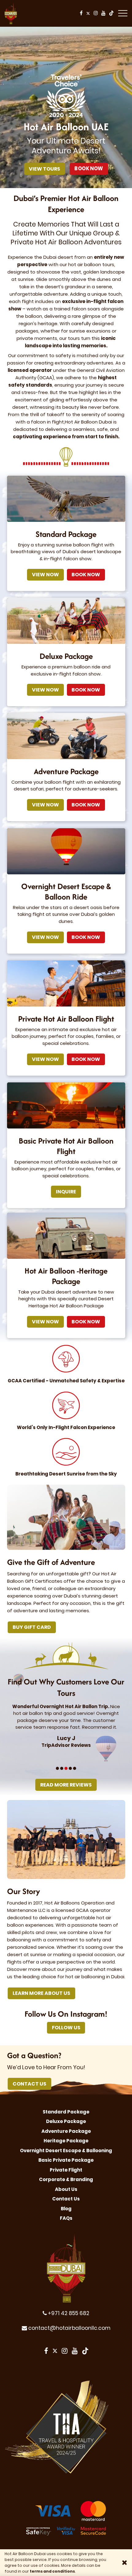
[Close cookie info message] (125, 2562)
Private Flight (66, 2170)
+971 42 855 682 (68, 2313)
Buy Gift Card (32, 1627)
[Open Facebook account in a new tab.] (81, 13)
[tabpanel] (57, 1726)
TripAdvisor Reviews (57, 1745)
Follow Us (69, 2028)
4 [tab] (71, 1768)
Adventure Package (66, 2131)
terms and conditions (52, 2571)
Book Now (91, 169)
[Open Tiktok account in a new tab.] (111, 13)
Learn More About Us (41, 1993)
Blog (66, 2209)
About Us (66, 2189)
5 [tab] (75, 1768)
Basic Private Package (66, 2160)
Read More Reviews (68, 1785)
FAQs (66, 2218)
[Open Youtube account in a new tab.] (104, 13)
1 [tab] (57, 1768)
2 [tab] (62, 1768)
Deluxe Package (66, 2121)
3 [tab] (66, 1768)
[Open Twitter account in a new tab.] (88, 13)
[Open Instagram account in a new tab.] (96, 13)
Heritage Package (66, 2141)
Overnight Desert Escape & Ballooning (66, 2151)
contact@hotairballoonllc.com (69, 2328)
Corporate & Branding (66, 2179)
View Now (45, 575)
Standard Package (66, 2112)
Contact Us (29, 2084)
